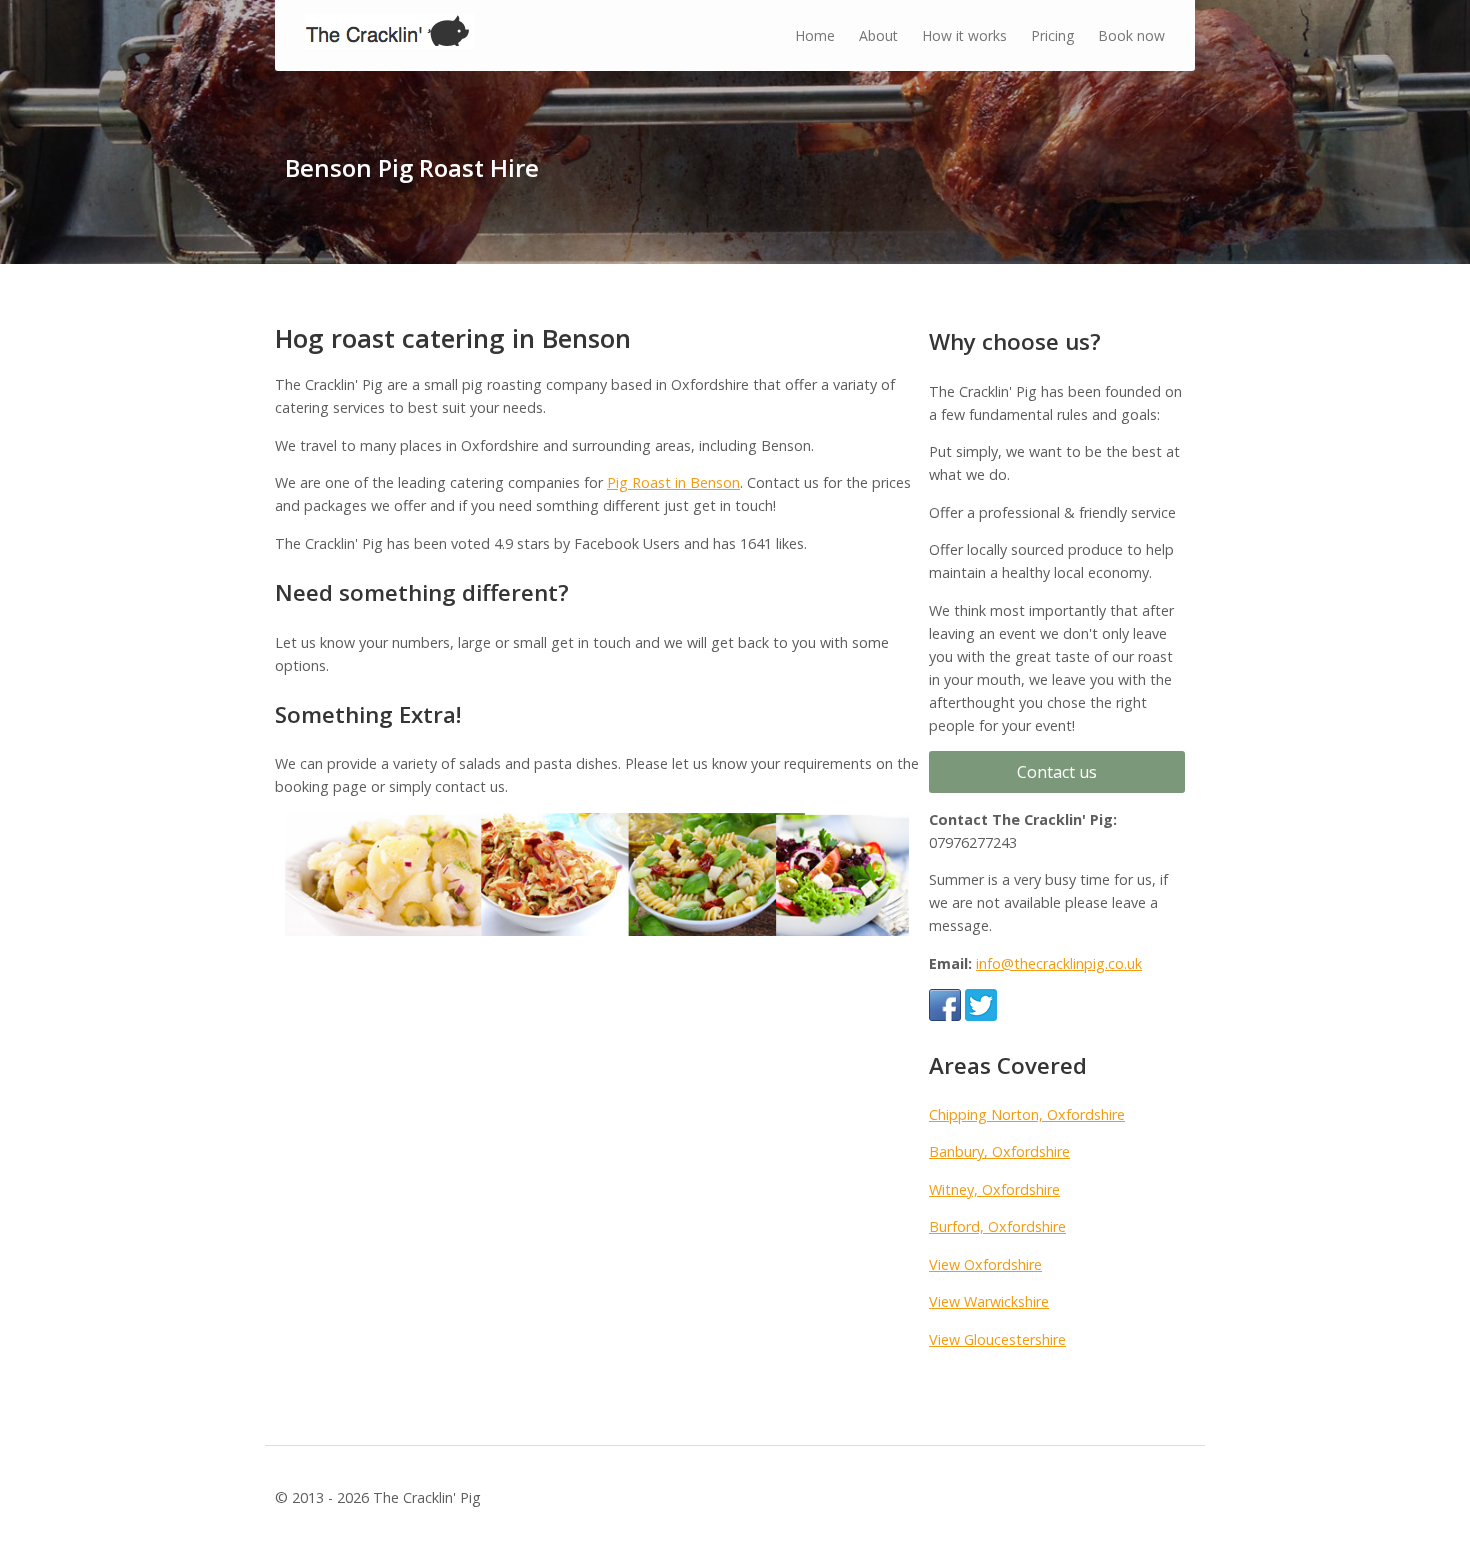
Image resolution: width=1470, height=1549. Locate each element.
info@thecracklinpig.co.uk (1059, 963)
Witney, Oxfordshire (994, 1189)
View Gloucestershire (997, 1339)
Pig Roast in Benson (673, 482)
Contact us (1057, 772)
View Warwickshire (989, 1301)
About (878, 35)
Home (815, 35)
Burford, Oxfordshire (997, 1226)
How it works (964, 35)
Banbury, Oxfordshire (999, 1151)
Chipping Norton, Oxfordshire (1027, 1114)
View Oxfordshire (985, 1264)
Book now (1131, 35)
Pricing (1052, 35)
